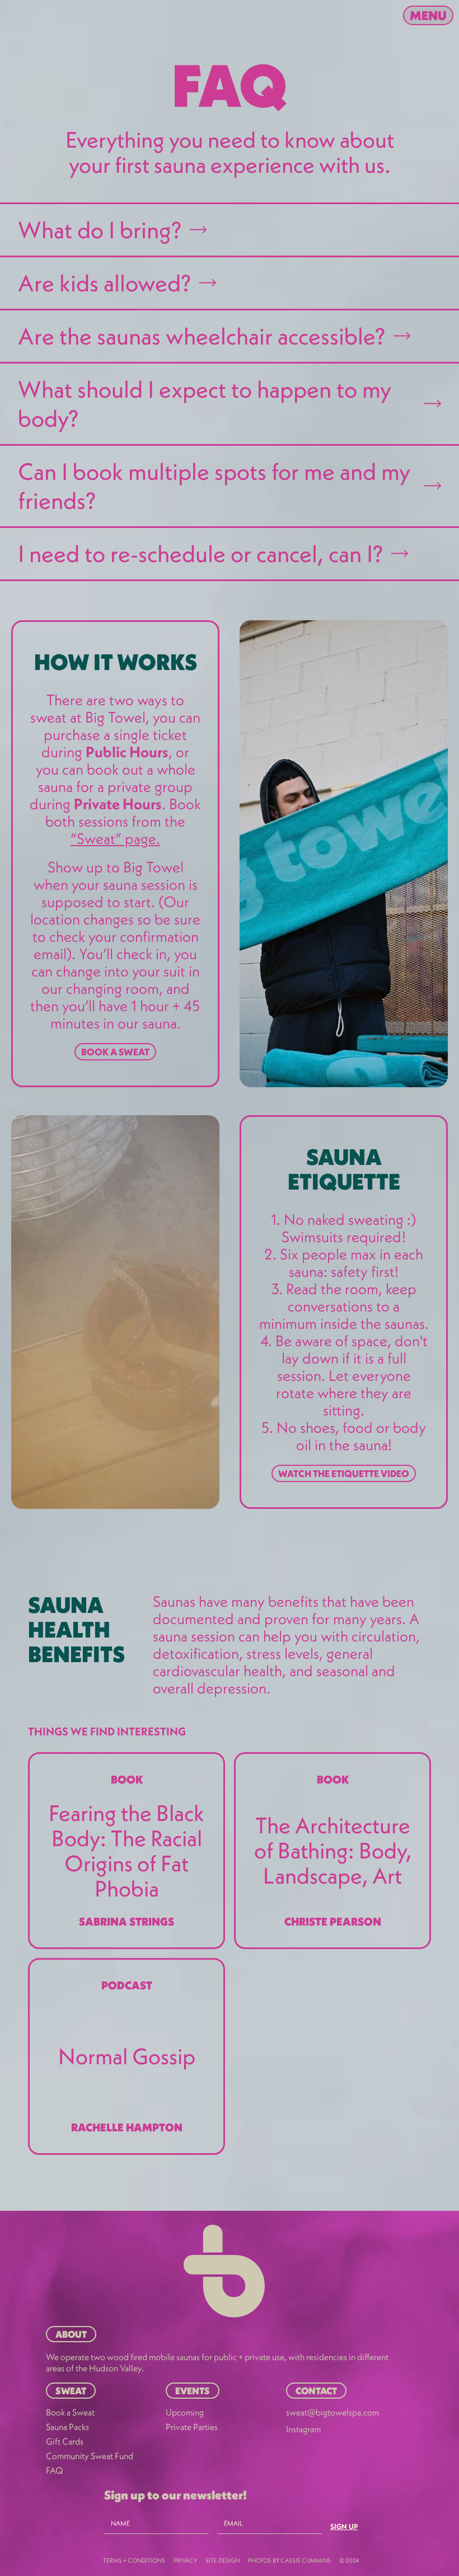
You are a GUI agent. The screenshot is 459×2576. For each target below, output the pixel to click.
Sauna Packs (67, 2427)
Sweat (71, 2391)
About (71, 2334)
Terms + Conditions (134, 2560)
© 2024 (349, 2560)
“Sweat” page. (115, 838)
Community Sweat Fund (90, 2456)
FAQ (55, 2470)
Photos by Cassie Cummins (289, 2560)
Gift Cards (65, 2441)
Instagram (303, 2429)
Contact (316, 2391)
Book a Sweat (115, 1052)
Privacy (185, 2560)
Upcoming (185, 2412)
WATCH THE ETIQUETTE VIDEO (344, 1473)
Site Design (223, 2560)
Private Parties (192, 2427)
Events (193, 2391)
